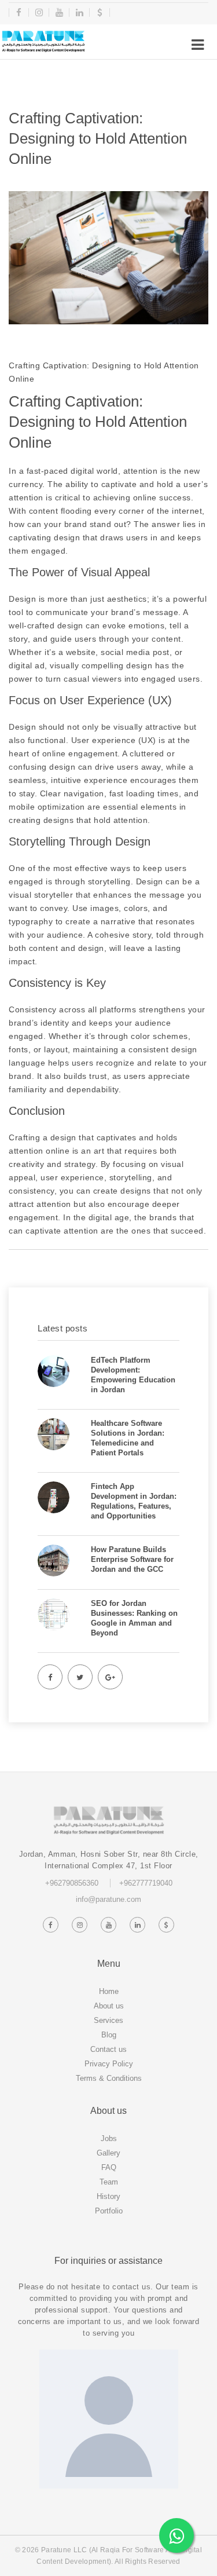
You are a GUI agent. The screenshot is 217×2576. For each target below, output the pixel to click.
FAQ (109, 2167)
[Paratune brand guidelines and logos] (43, 41)
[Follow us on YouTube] (109, 1925)
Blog (109, 2035)
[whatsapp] (176, 2535)
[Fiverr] (100, 12)
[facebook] (19, 12)
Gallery (108, 2153)
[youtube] (59, 12)
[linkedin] (80, 12)
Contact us (108, 2049)
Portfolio (109, 2211)
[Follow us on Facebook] (51, 1925)
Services (108, 2020)
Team (109, 2182)
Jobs (109, 2138)
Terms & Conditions (109, 2078)
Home (109, 1991)
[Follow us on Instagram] (80, 1925)
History (108, 2196)
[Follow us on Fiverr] (167, 1925)
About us (109, 2006)
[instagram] (39, 12)
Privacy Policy (109, 2064)
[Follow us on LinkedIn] (138, 1925)
